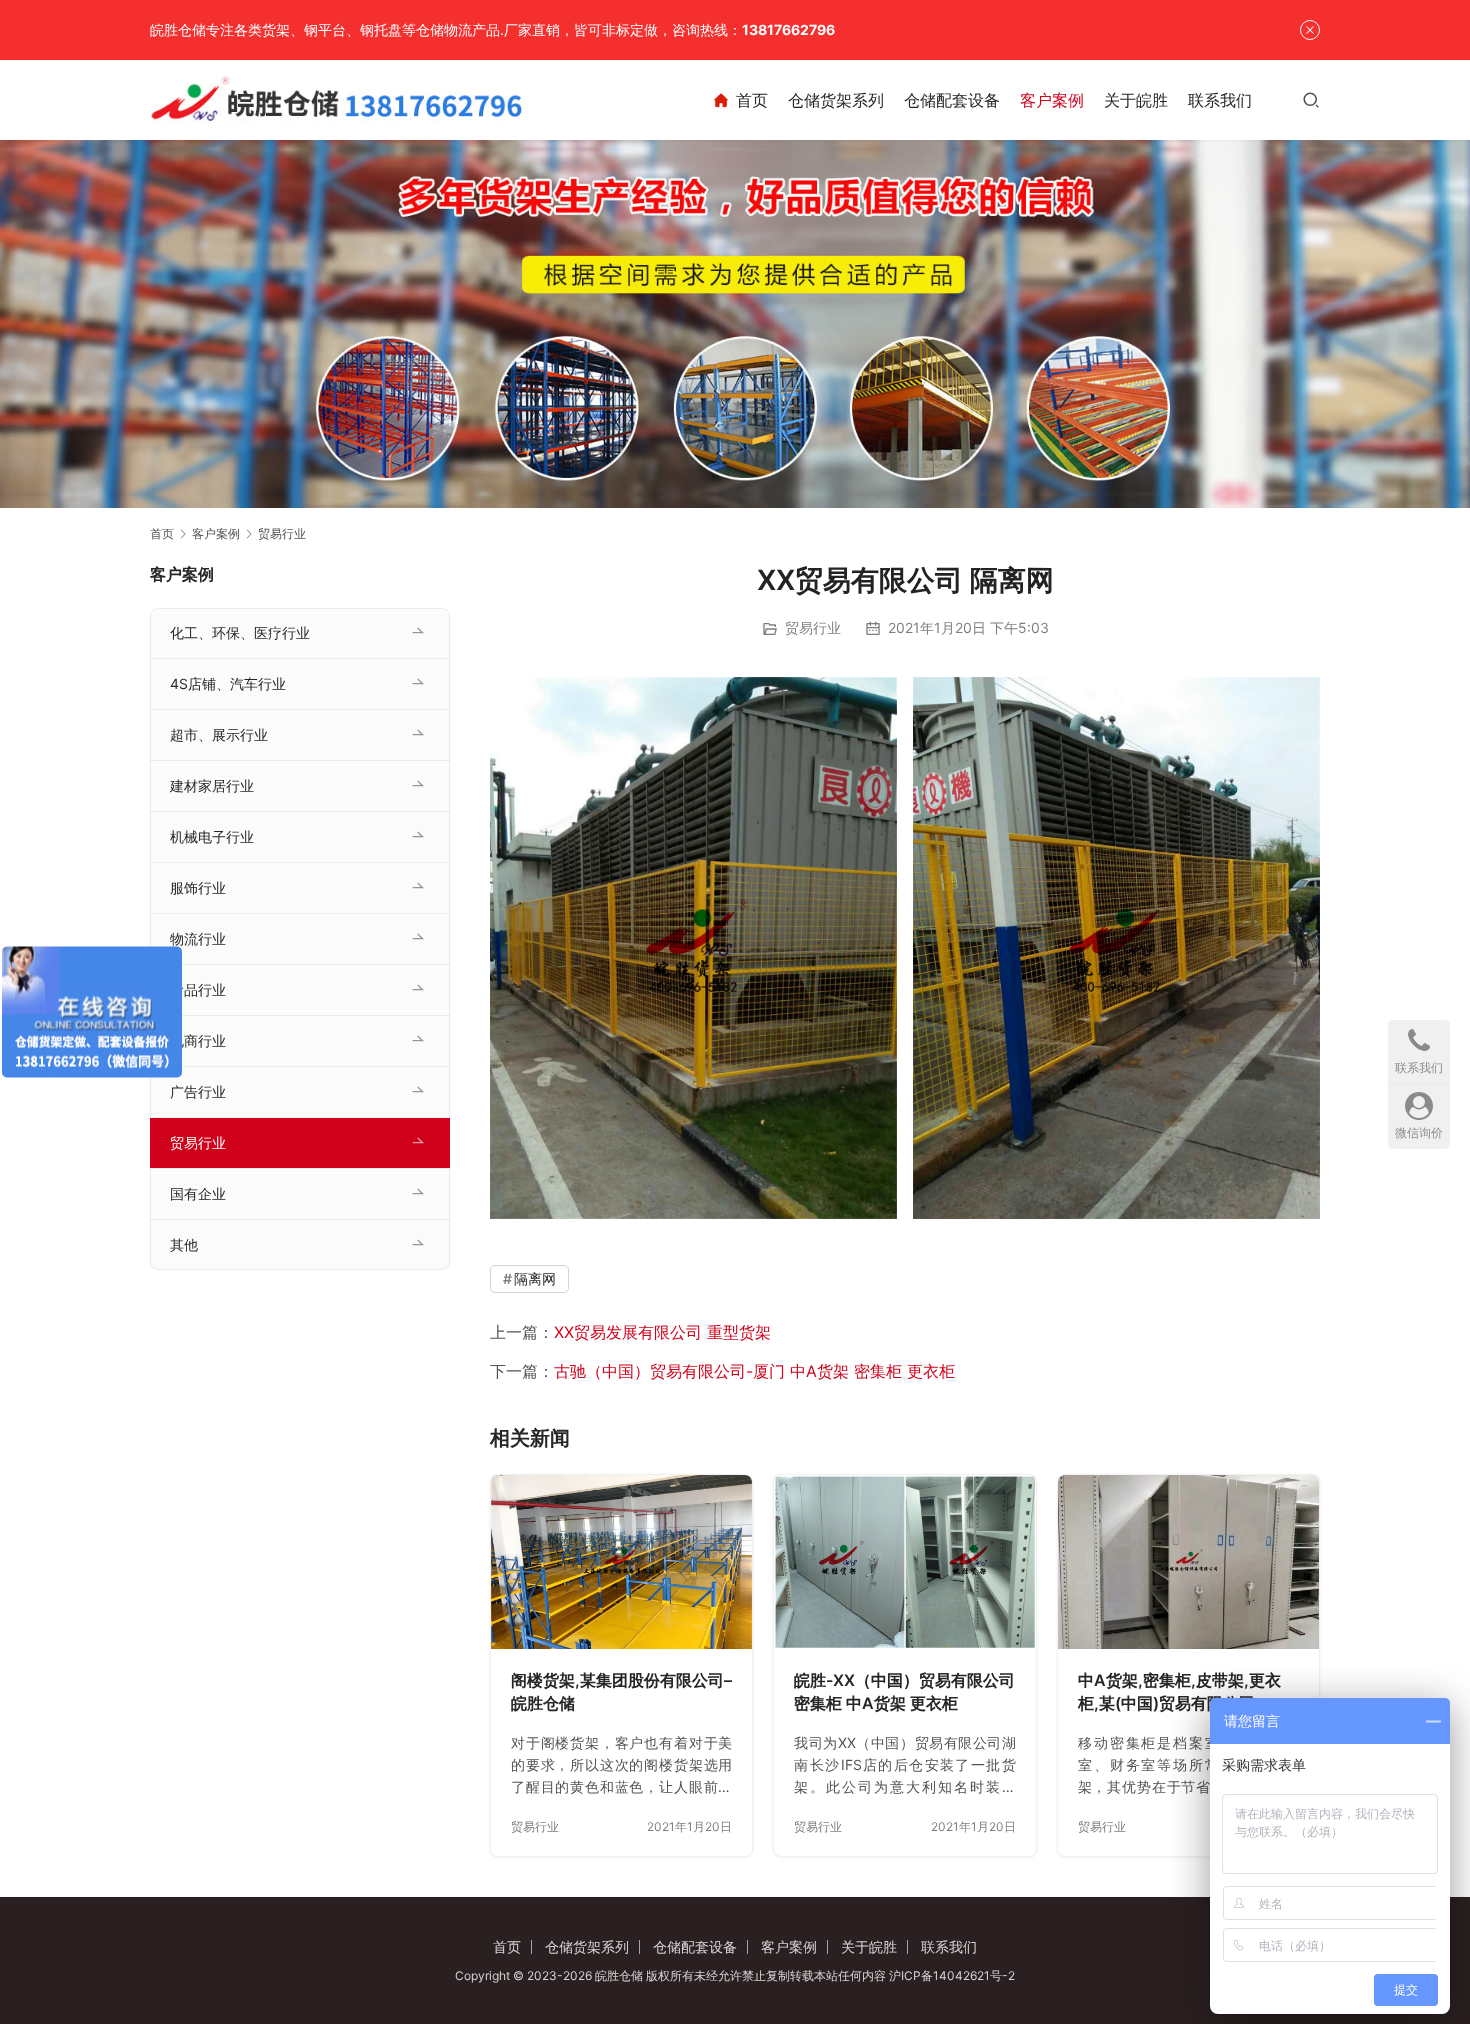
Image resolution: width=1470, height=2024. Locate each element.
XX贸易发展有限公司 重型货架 (662, 1332)
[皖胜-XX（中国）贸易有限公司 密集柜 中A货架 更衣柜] (904, 1562)
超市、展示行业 (219, 734)
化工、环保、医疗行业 (240, 632)
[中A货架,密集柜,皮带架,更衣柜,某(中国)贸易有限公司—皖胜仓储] (1188, 1562)
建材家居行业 (212, 785)
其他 (184, 1244)
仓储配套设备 (952, 100)
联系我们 (1220, 100)
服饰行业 (198, 887)
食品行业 (198, 989)
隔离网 (535, 1278)
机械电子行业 (212, 836)
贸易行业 (813, 627)
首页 (752, 100)
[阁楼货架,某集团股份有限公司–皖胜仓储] (621, 1562)
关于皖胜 (1136, 100)
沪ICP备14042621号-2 (952, 1975)
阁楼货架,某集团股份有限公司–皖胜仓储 (621, 1692)
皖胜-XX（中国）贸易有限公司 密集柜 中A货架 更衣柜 (904, 1692)
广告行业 (198, 1091)
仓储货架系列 (836, 100)
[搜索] (1311, 99)
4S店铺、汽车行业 (228, 683)
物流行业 (198, 938)
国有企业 (198, 1193)
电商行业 (198, 1040)
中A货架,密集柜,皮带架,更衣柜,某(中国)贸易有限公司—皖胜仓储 (1182, 1693)
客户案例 (1052, 100)
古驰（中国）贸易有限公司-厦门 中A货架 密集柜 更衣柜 (754, 1371)
